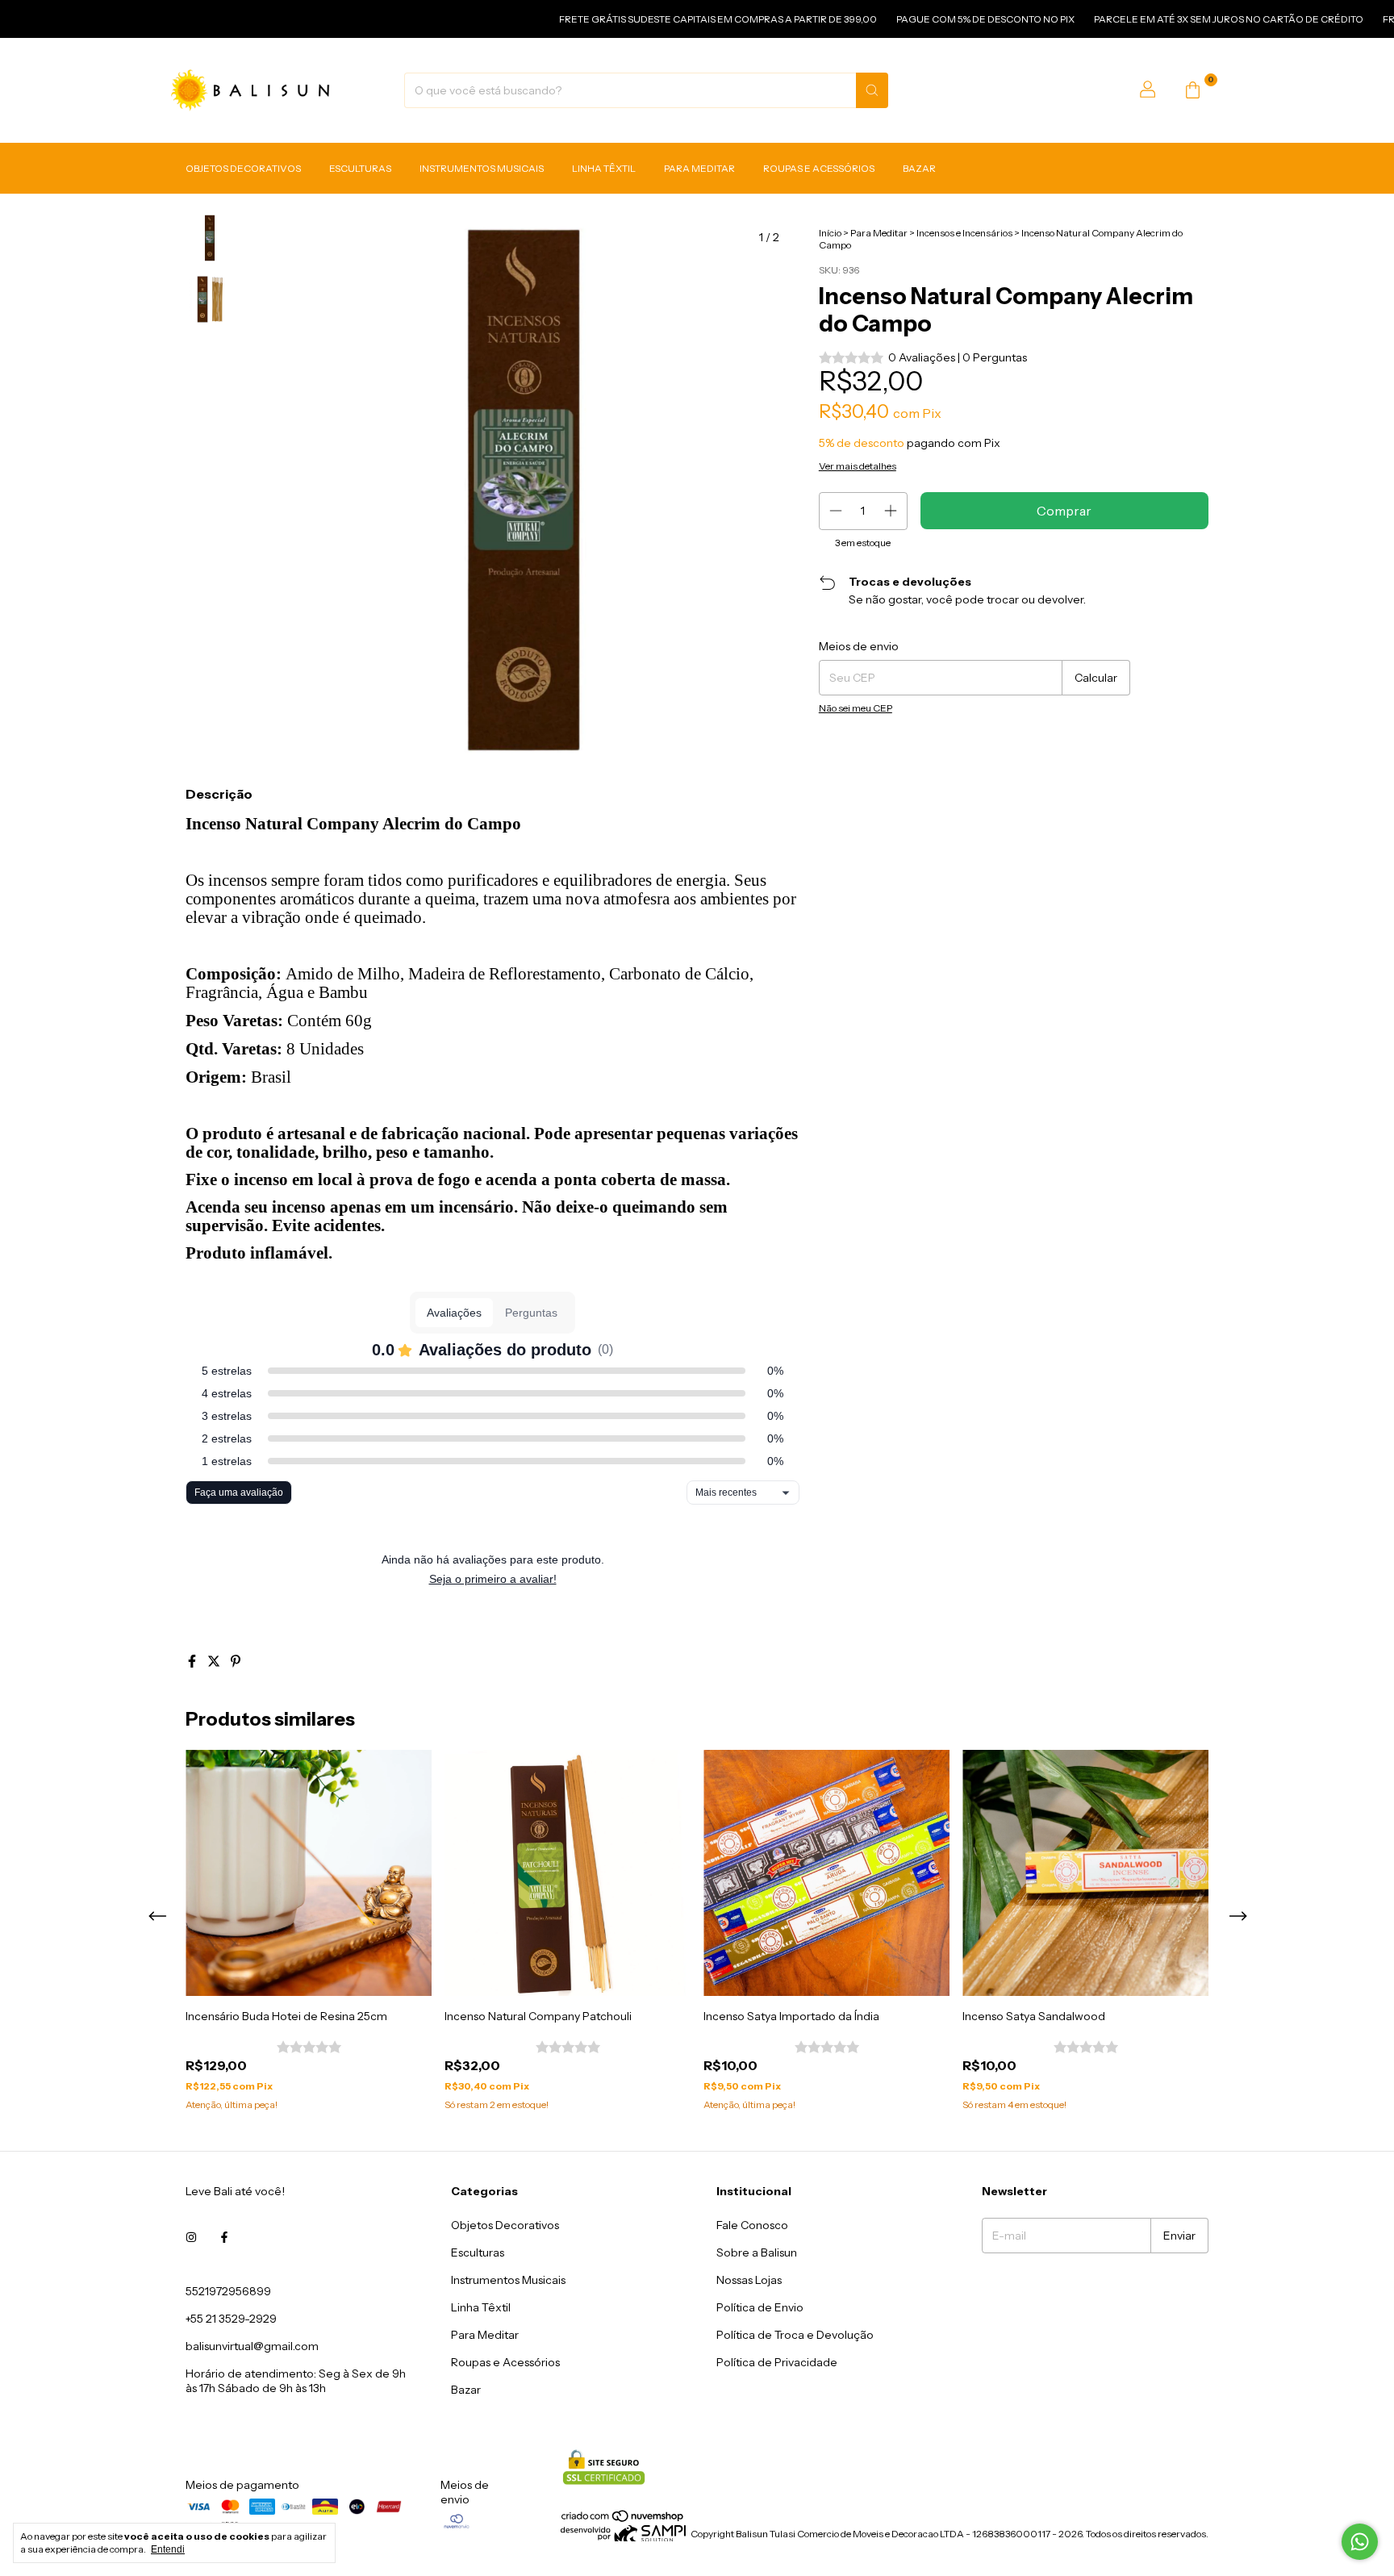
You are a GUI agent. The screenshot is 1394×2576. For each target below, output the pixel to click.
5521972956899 (228, 2291)
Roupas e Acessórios (819, 168)
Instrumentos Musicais (482, 168)
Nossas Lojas (749, 2280)
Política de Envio (760, 2307)
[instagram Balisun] (191, 2238)
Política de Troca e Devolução (795, 2335)
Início (830, 233)
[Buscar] (872, 90)
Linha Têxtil (604, 168)
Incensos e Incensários (964, 233)
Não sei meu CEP (856, 708)
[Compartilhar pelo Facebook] (193, 1661)
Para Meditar (699, 168)
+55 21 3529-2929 (231, 2319)
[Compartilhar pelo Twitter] (215, 1661)
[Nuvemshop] (623, 2519)
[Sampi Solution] (623, 2538)
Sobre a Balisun (757, 2252)
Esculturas (360, 168)
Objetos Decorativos (243, 168)
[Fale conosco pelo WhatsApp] (1360, 2542)
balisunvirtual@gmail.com (252, 2346)
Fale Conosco (752, 2225)
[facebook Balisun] (224, 2238)
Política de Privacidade (777, 2362)
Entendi (168, 2549)
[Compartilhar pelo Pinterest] (236, 1661)
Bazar (919, 168)
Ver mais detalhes (858, 466)
